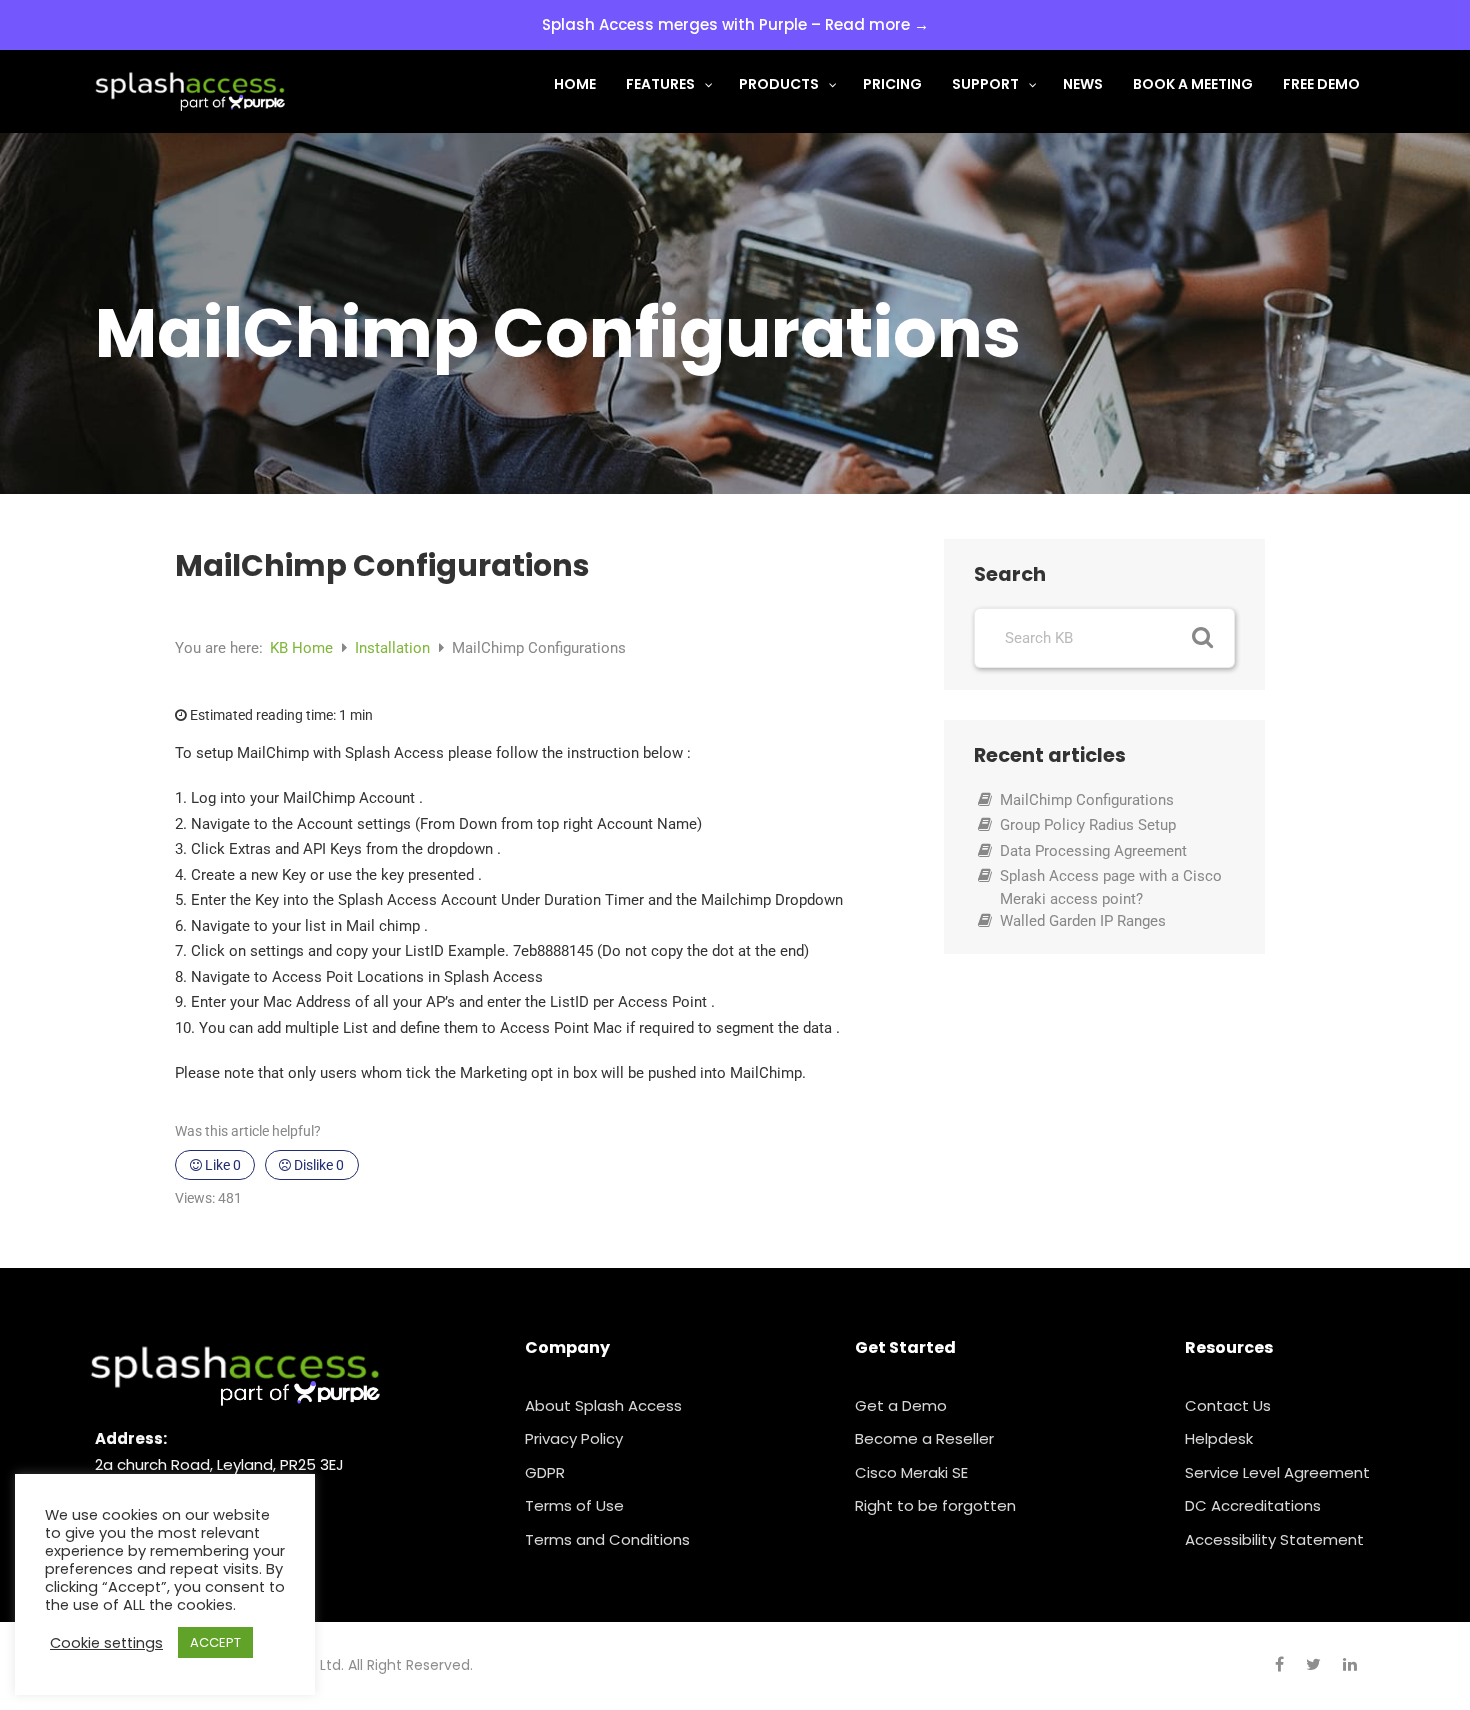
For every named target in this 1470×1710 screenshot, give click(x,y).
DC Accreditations (1253, 1505)
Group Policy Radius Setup (1088, 825)
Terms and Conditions (607, 1539)
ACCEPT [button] (215, 1642)
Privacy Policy (574, 1438)
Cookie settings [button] (106, 1643)
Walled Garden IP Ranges (1083, 921)
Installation (394, 648)
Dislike (317, 1165)
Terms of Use (574, 1505)
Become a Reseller (924, 1438)
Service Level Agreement (1277, 1472)
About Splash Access (603, 1405)
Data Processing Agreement (1093, 851)
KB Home (303, 648)
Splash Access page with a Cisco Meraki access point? (1111, 887)
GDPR (545, 1472)
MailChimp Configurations (1087, 800)
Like (221, 1165)
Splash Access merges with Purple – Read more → (735, 24)
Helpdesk (1219, 1438)
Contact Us (1228, 1405)
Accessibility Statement (1274, 1539)
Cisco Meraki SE (911, 1472)
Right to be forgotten (935, 1505)
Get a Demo (901, 1405)
